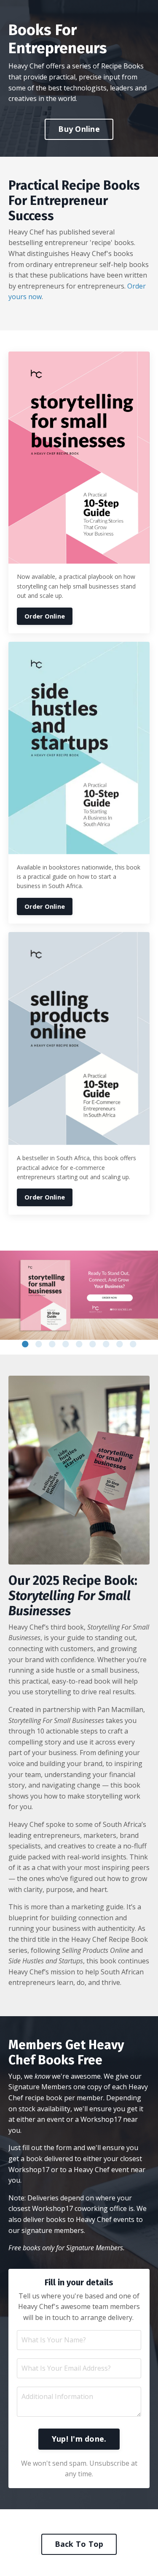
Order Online (45, 616)
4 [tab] (66, 1344)
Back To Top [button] (79, 2544)
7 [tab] (106, 1344)
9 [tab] (133, 1344)
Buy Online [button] (79, 129)
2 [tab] (39, 1344)
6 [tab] (93, 1344)
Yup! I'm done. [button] (79, 2439)
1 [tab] (25, 1344)
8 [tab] (120, 1344)
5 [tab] (79, 1344)
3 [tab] (52, 1344)
